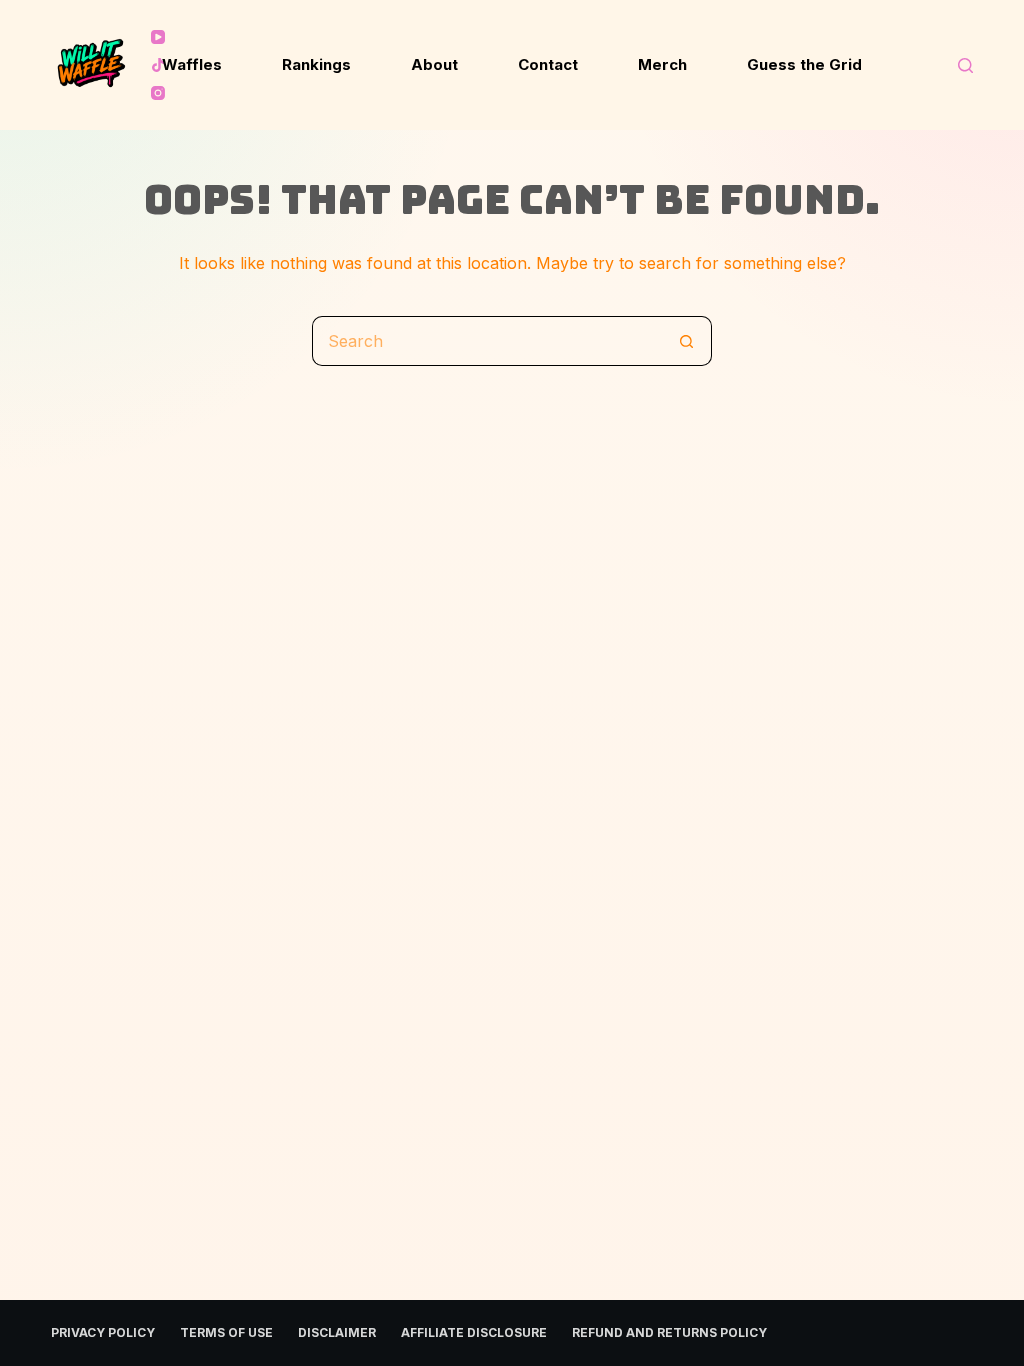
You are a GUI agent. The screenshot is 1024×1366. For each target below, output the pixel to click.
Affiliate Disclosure (474, 1332)
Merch (662, 64)
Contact (548, 64)
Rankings (316, 64)
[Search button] (687, 341)
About (434, 64)
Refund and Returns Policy (669, 1332)
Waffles (192, 64)
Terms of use (226, 1332)
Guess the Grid (804, 64)
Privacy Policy (103, 1332)
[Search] (965, 65)
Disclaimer (337, 1332)
